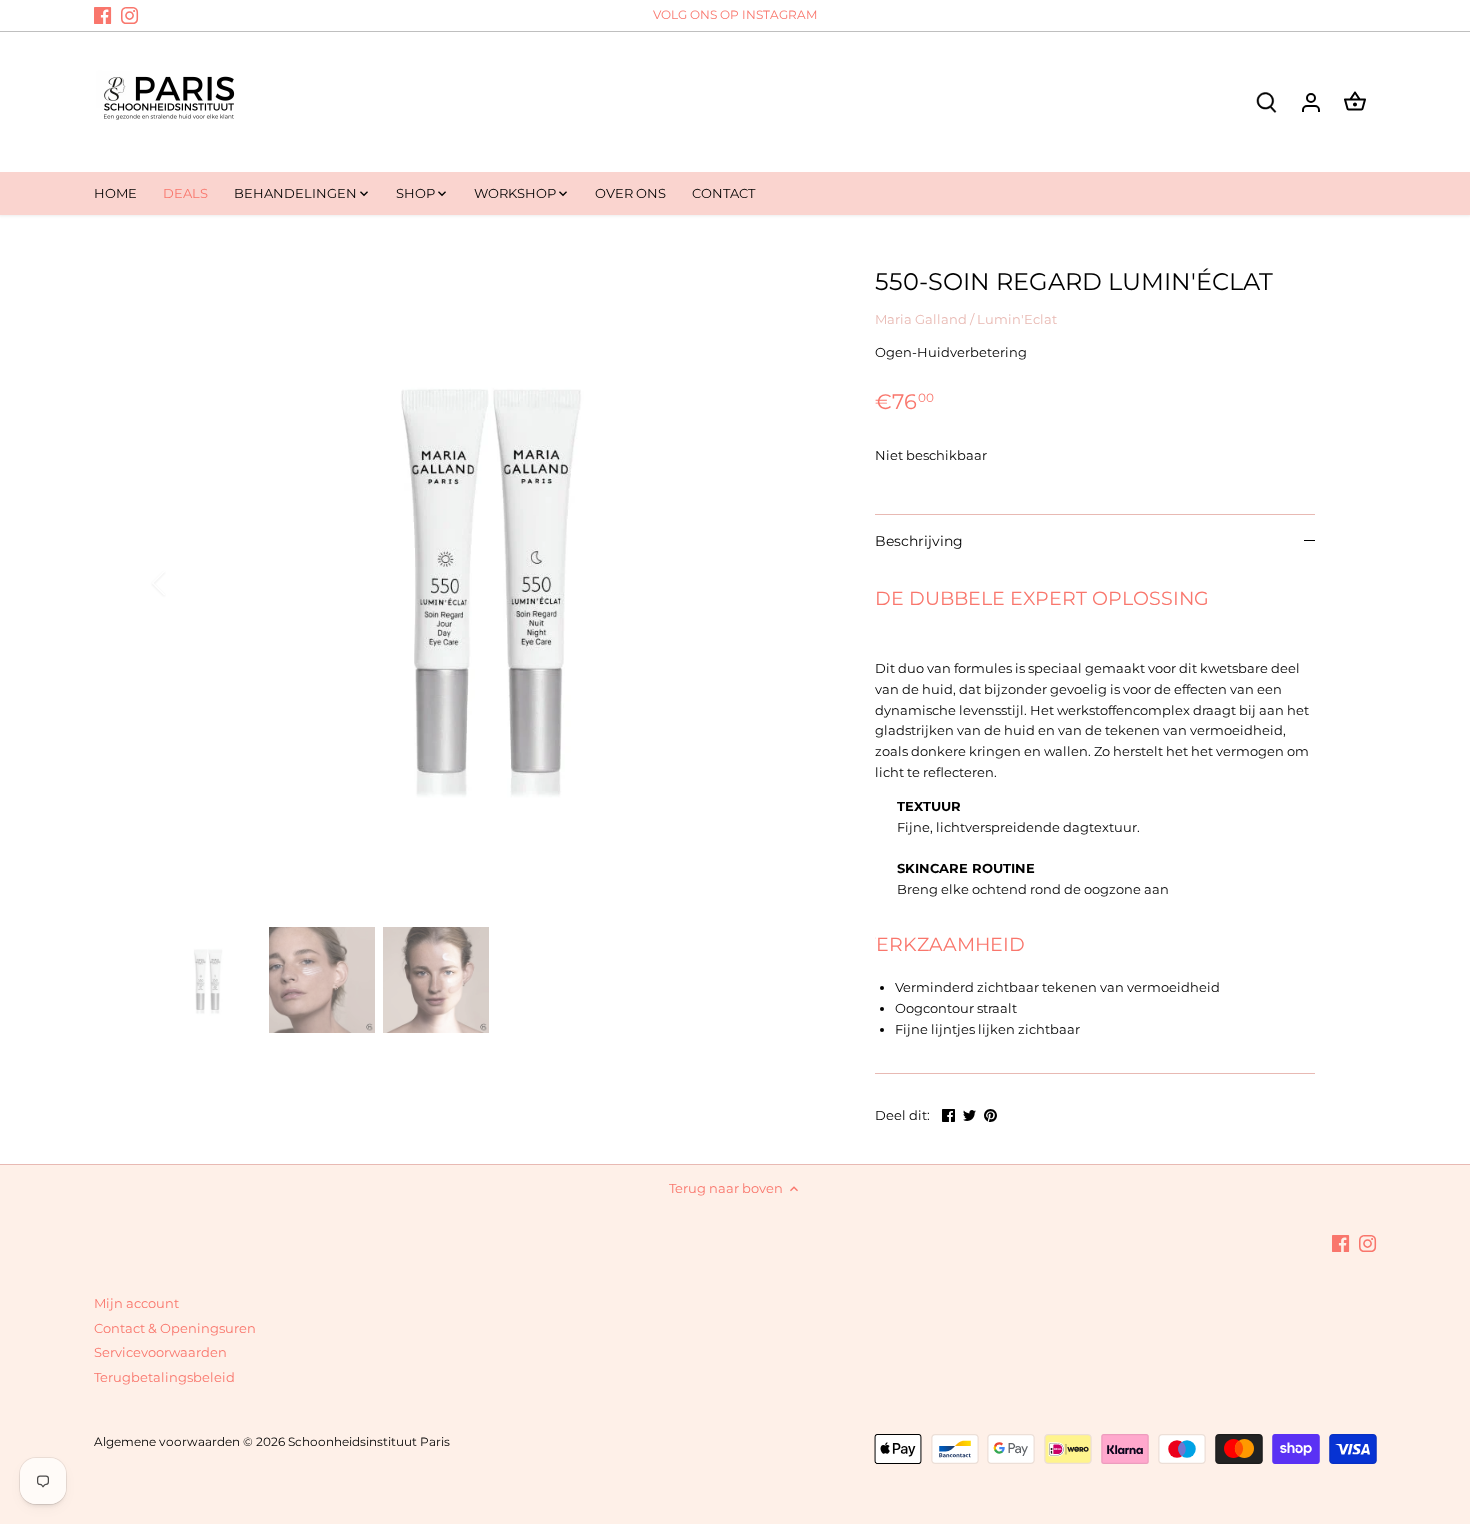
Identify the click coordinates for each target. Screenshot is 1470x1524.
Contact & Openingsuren (175, 1328)
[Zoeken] (1267, 101)
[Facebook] (102, 15)
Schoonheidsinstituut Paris (369, 1442)
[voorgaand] (185, 583)
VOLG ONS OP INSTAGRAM (735, 14)
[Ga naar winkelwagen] (1355, 101)
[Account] (1311, 101)
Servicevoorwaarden (160, 1352)
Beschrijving (919, 541)
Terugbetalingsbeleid (164, 1377)
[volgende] (797, 583)
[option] (491, 583)
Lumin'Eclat (1017, 319)
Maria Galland (921, 319)
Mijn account (136, 1303)
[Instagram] (129, 15)
